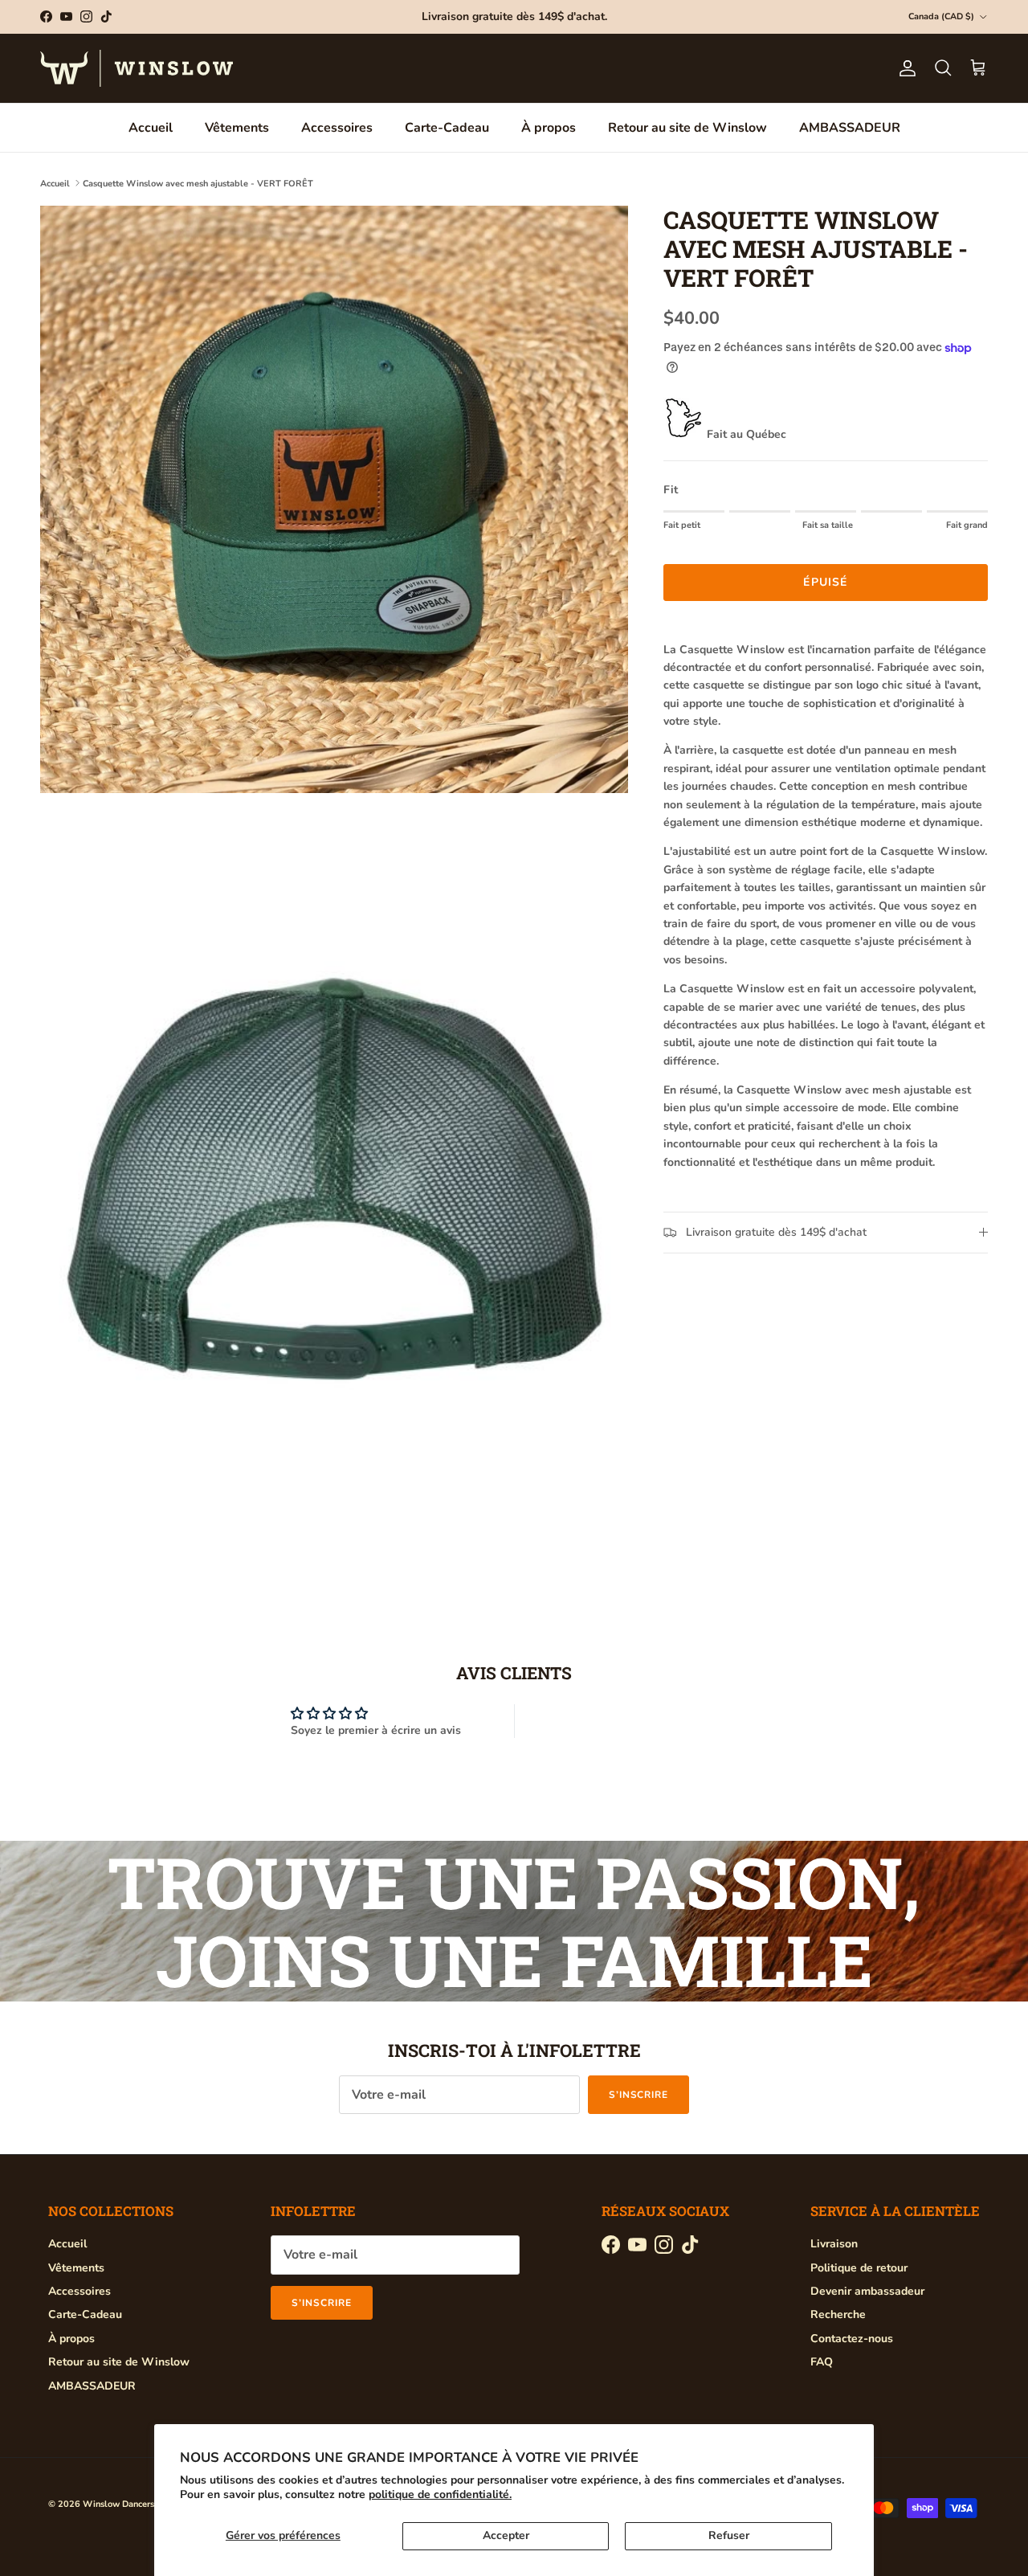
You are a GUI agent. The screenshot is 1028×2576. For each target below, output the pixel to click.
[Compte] (904, 68)
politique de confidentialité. (440, 2494)
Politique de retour (859, 2268)
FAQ (822, 2362)
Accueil (151, 128)
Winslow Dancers (118, 2504)
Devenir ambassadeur (867, 2291)
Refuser (729, 2535)
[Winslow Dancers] (137, 68)
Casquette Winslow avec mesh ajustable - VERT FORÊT (198, 183)
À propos (549, 128)
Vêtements (237, 128)
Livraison (834, 2244)
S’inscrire (639, 2095)
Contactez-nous (852, 2339)
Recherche (838, 2314)
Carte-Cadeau (447, 128)
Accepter (506, 2535)
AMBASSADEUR (850, 128)
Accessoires (337, 128)
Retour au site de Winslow (687, 128)
